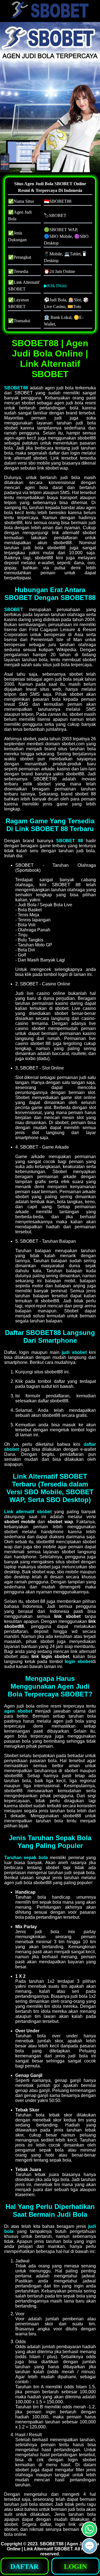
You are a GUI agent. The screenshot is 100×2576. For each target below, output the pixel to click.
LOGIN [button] (75, 2566)
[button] (89, 2546)
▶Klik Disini (55, 286)
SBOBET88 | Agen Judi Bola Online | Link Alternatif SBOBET (53, 2546)
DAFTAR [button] (24, 2566)
